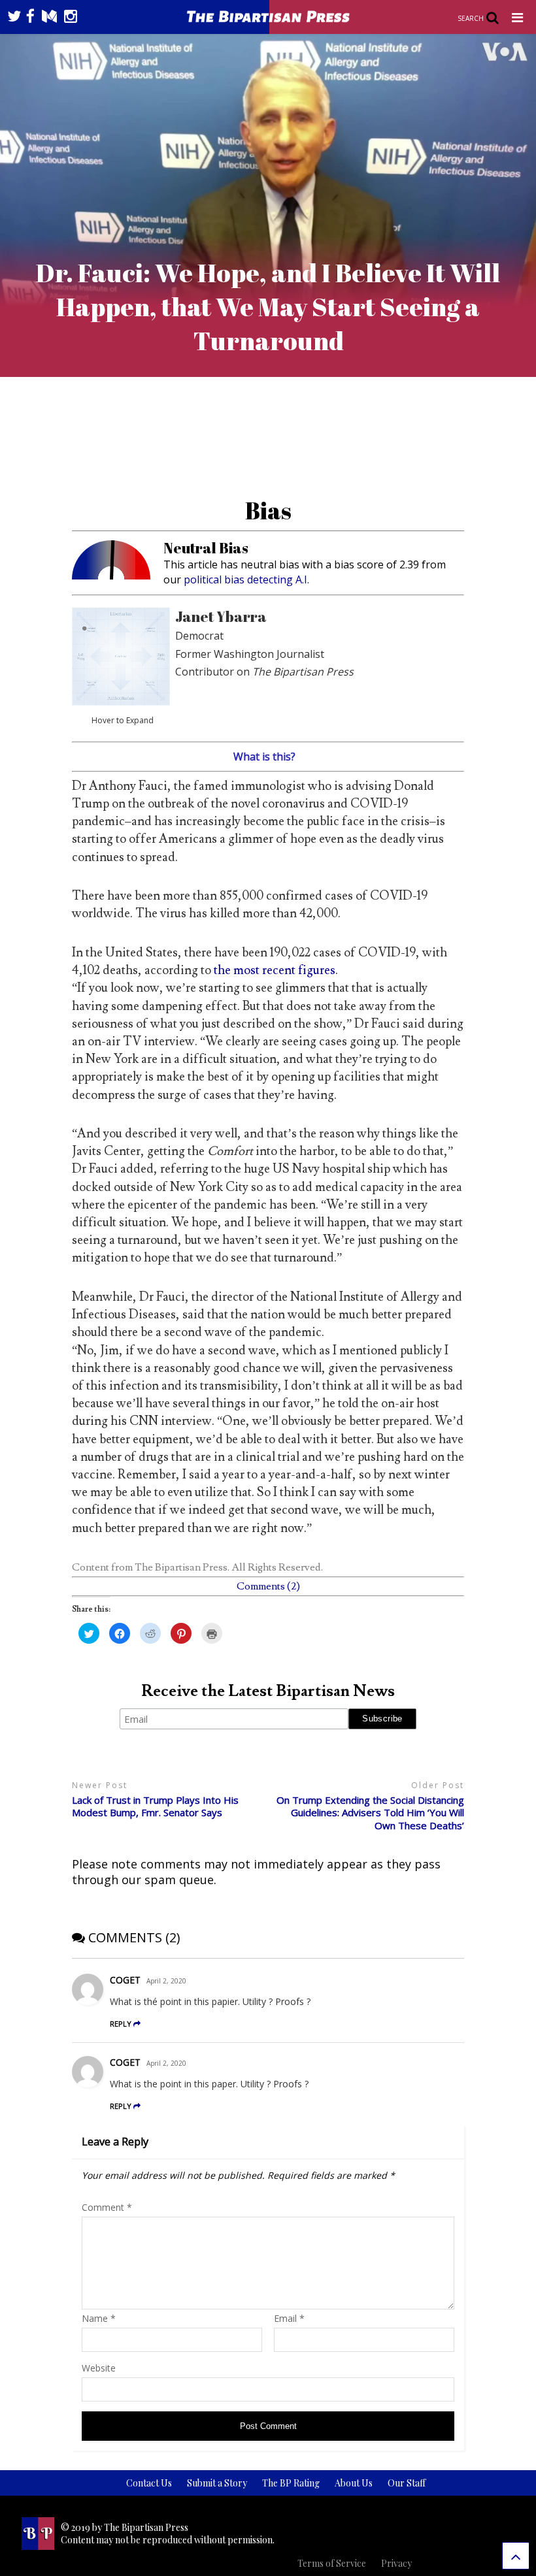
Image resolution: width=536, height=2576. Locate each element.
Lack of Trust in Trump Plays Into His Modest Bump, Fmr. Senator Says (155, 1807)
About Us (354, 2483)
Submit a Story (217, 2483)
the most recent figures (275, 970)
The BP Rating (291, 2483)
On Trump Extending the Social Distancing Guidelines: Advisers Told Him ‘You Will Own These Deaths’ (370, 1813)
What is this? (264, 757)
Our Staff (407, 2483)
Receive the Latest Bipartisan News (268, 1691)
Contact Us (149, 2483)
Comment (107, 2207)
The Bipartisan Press (181, 1567)
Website (99, 2368)
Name (99, 2318)
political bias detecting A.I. (246, 579)
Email (289, 2318)
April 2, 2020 (166, 1981)
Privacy (396, 2563)
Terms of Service (332, 2563)
